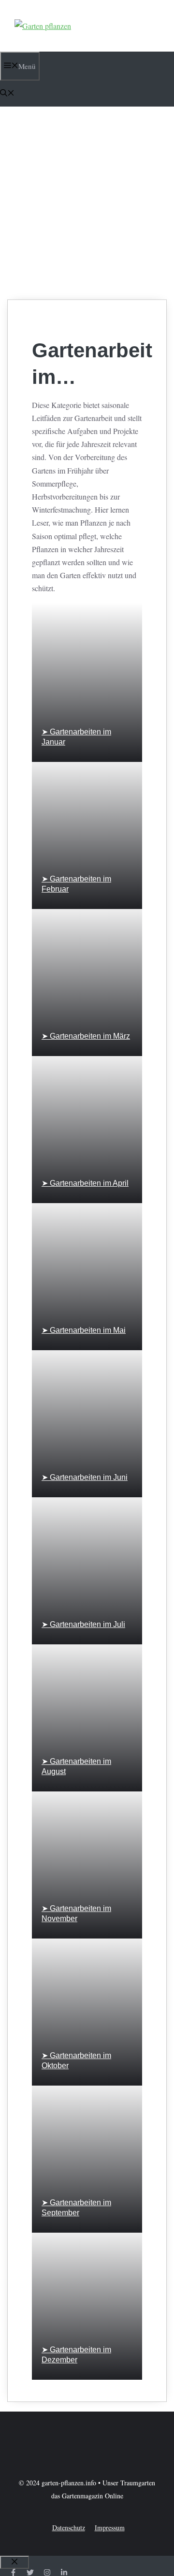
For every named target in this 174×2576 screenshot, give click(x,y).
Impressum (110, 2528)
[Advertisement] (87, 203)
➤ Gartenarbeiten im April (85, 1183)
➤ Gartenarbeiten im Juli (83, 1624)
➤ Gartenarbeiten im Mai (84, 1330)
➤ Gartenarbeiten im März (86, 1036)
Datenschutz (69, 2528)
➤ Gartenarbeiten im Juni (85, 1477)
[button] (7, 94)
